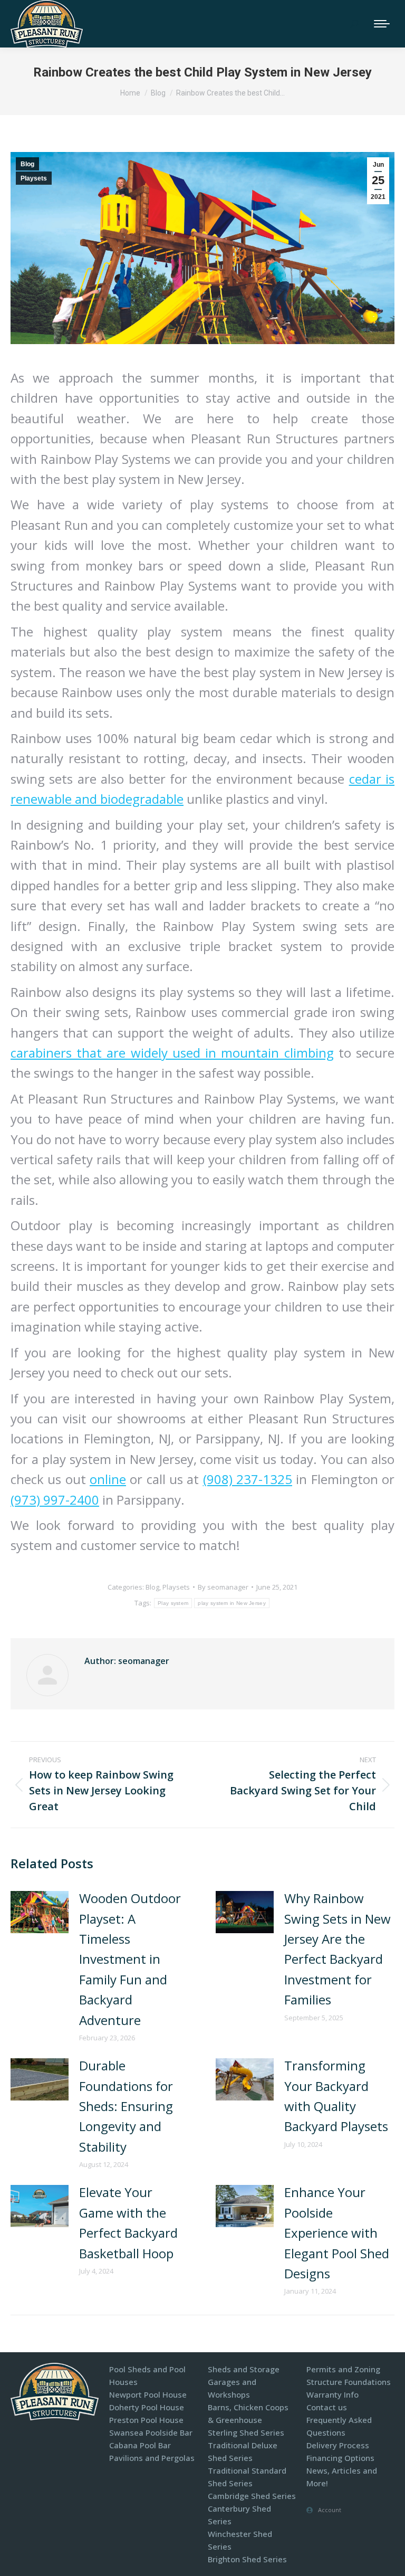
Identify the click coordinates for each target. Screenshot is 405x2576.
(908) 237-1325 (248, 1479)
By (223, 1587)
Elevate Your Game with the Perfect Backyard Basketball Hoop (128, 2222)
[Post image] (40, 1912)
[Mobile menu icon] (382, 24)
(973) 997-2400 (55, 1500)
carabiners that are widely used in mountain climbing (172, 1053)
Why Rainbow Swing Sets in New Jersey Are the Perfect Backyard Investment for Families (337, 1949)
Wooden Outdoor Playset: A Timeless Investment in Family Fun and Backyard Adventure (130, 1959)
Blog (27, 164)
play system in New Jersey (232, 1603)
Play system (173, 1603)
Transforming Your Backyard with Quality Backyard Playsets (336, 2096)
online (108, 1479)
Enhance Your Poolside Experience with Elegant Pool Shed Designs (337, 2233)
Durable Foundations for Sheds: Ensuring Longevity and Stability (126, 2106)
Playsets (34, 178)
